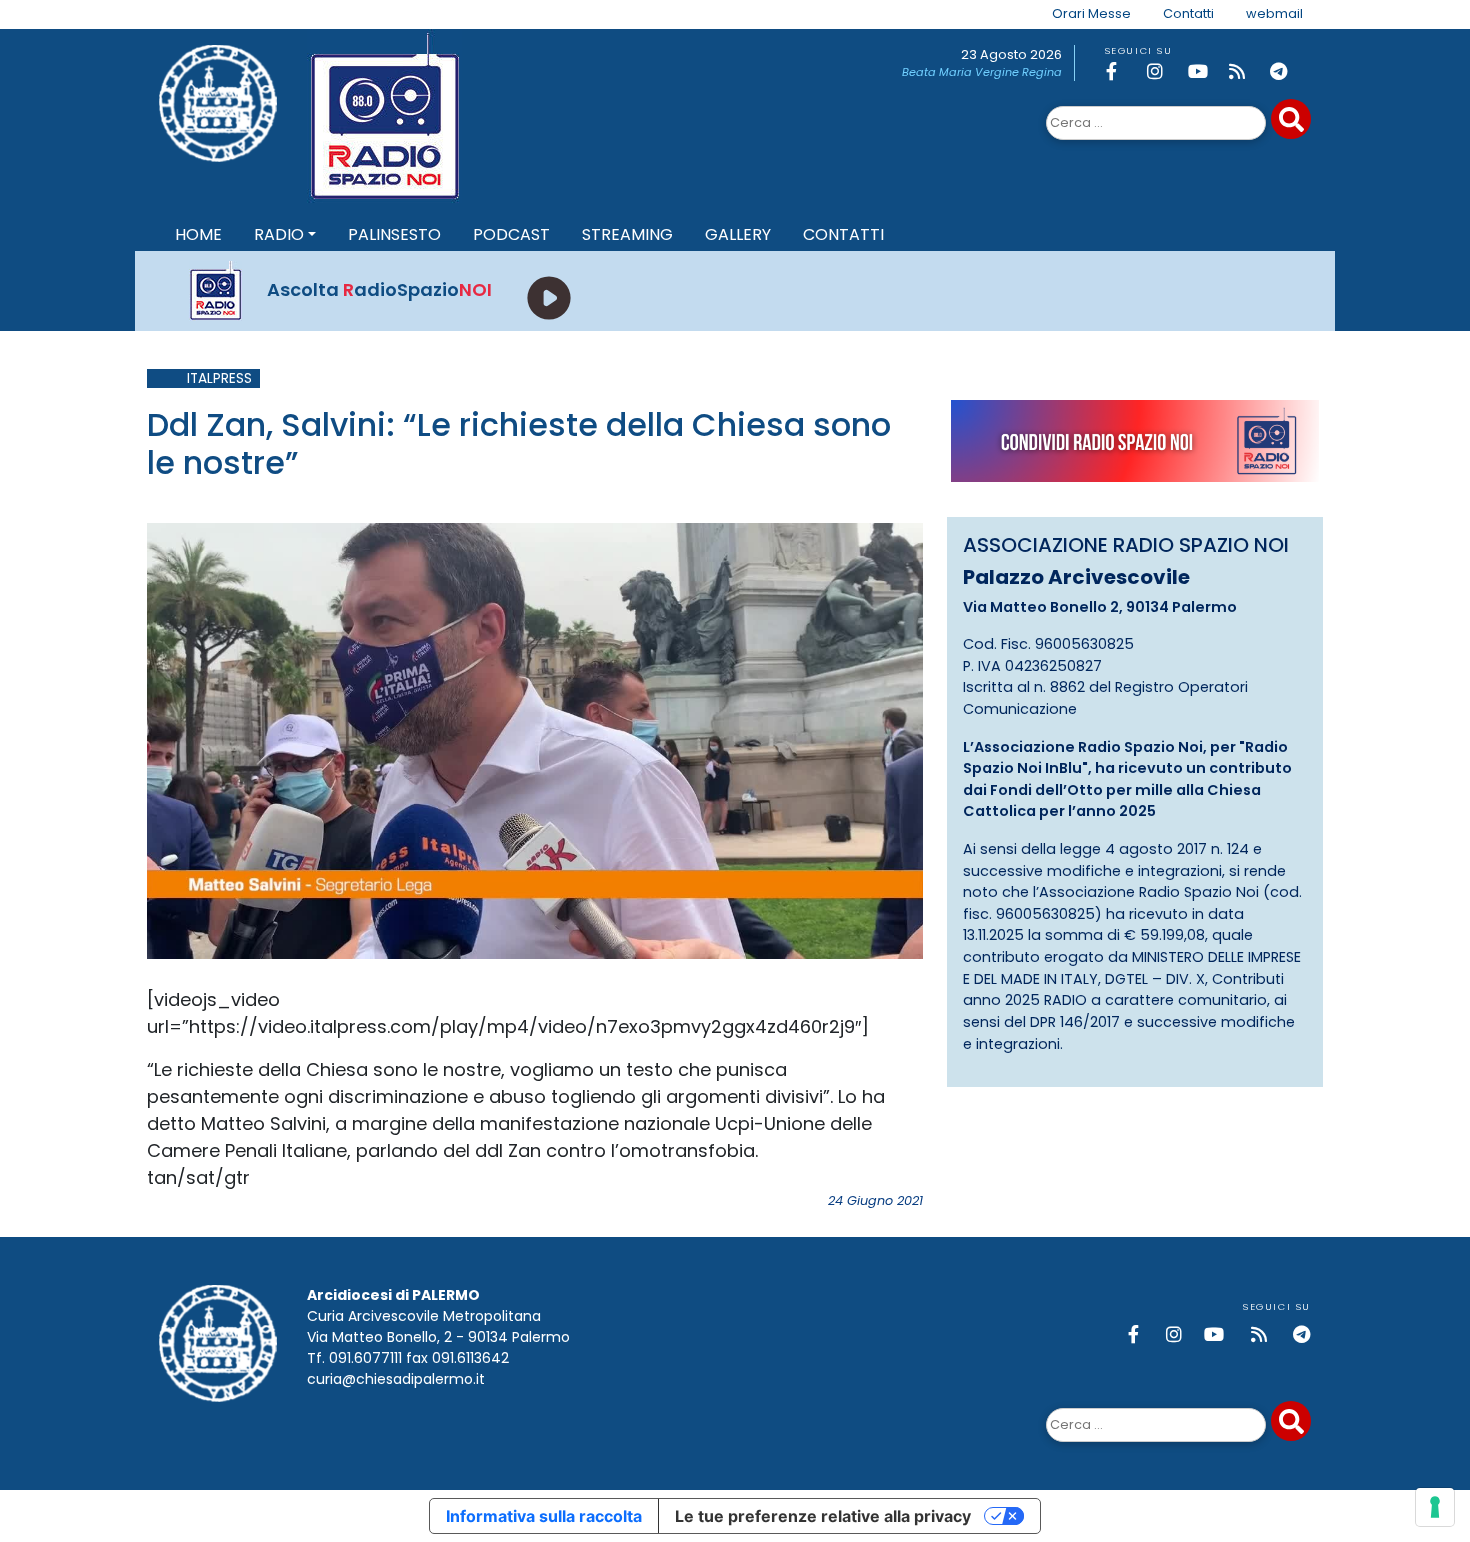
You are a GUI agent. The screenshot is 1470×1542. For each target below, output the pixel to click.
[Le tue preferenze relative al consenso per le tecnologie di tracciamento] (1435, 1507)
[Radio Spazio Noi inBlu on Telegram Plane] (1287, 71)
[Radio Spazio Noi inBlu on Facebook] (1123, 71)
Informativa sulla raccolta (544, 1516)
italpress (219, 378)
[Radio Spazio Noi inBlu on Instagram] (1164, 71)
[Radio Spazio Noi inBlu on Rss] (1246, 71)
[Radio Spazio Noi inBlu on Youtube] (1205, 71)
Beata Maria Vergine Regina (982, 72)
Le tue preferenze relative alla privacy (823, 1516)
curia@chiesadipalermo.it (396, 1379)
